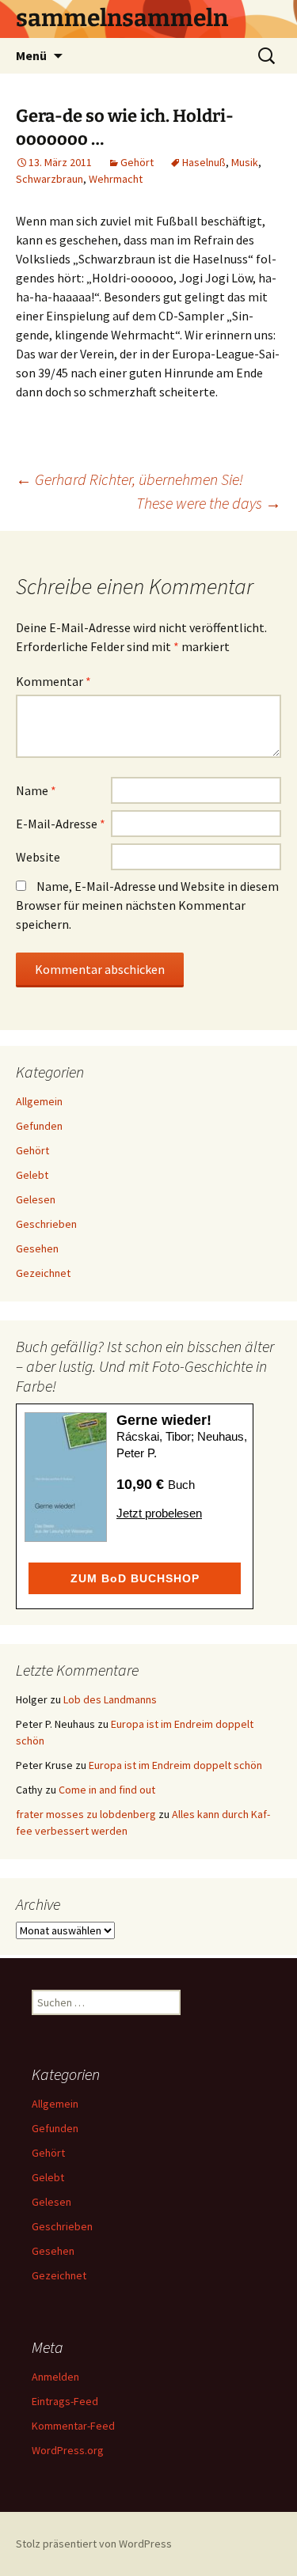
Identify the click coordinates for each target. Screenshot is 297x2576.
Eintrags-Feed (65, 2401)
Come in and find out (107, 1790)
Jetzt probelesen (159, 1513)
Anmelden (55, 2377)
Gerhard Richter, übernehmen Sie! (129, 479)
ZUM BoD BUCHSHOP (135, 1578)
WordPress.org (68, 2450)
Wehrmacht (116, 179)
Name (36, 790)
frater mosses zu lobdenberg (86, 1814)
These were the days (209, 503)
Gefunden (39, 1126)
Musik (245, 162)
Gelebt (32, 1175)
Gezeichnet (43, 1273)
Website (38, 857)
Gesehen (37, 1248)
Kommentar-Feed (73, 2426)
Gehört (137, 162)
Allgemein (39, 1101)
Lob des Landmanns (110, 1699)
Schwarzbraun (49, 179)
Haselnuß (204, 162)
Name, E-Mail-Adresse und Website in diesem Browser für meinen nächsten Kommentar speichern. (147, 905)
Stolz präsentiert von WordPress (94, 2544)
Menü (31, 55)
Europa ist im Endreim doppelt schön (175, 1765)
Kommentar (53, 681)
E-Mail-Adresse (61, 824)
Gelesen (36, 1199)
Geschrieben (46, 1224)
